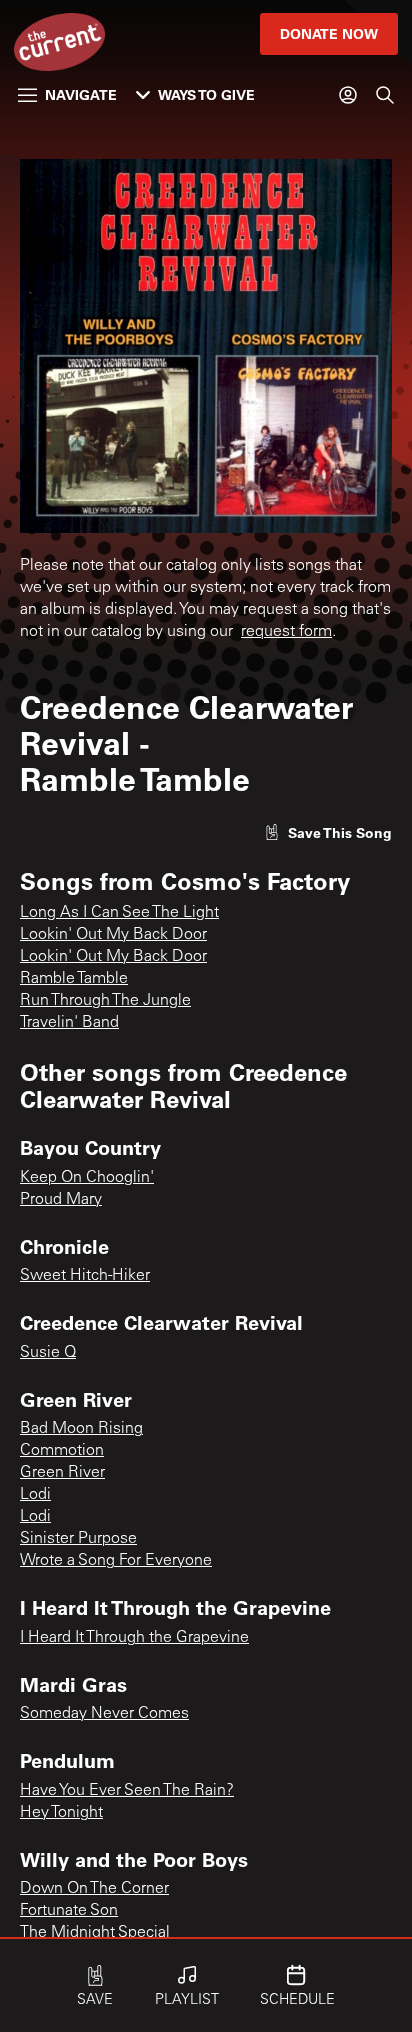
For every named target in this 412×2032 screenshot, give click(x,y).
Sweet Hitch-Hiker (85, 1276)
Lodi (35, 1495)
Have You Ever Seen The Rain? (127, 1791)
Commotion (62, 1451)
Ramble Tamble (74, 979)
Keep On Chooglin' (87, 1178)
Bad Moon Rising (81, 1429)
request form (286, 632)
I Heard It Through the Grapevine (134, 1638)
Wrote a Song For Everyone (116, 1561)
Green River (62, 1473)
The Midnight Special (95, 1933)
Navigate (81, 94)
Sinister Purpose (78, 1539)
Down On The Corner (94, 1889)
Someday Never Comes (104, 1714)
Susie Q (48, 1353)
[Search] (385, 95)
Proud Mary (61, 1200)
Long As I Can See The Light (119, 913)
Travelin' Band (69, 1023)
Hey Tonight (61, 1813)
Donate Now (329, 33)
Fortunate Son (69, 1911)
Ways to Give (206, 94)
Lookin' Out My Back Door (113, 935)
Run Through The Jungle (105, 1001)
